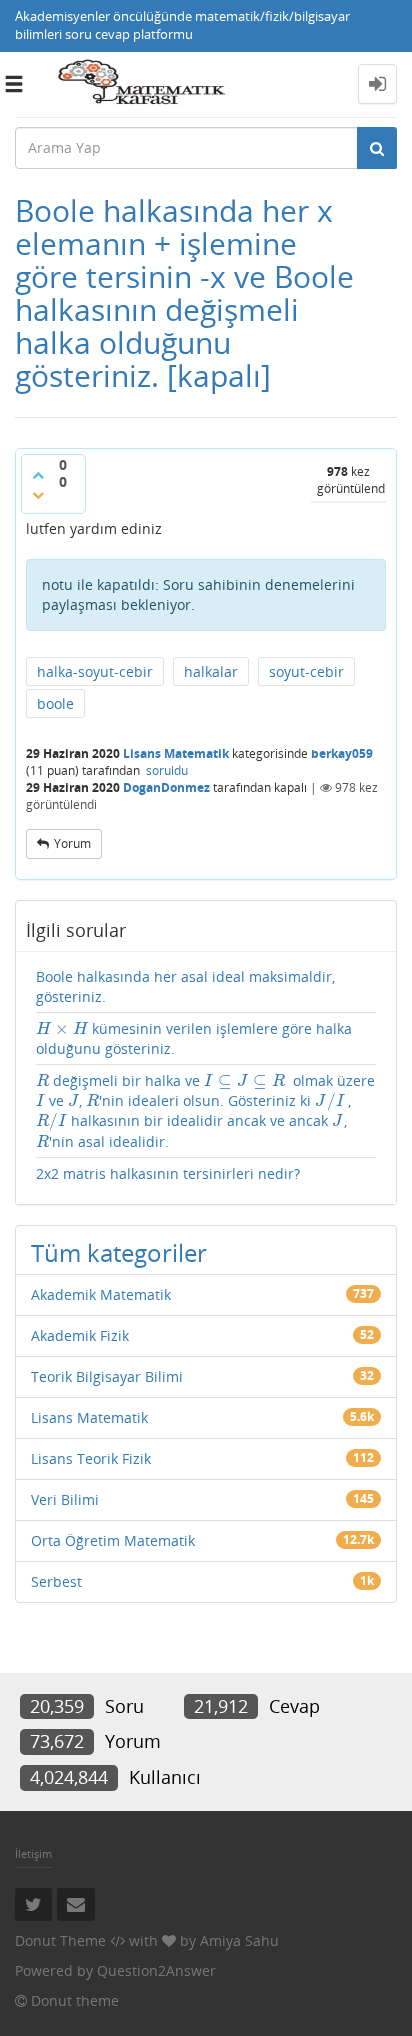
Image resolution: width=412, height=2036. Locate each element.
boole (55, 703)
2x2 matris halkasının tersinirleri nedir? (168, 1173)
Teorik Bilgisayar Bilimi (107, 1376)
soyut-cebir (306, 671)
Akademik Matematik (101, 1294)
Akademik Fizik (80, 1335)
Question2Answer (156, 1970)
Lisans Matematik (176, 753)
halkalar (211, 671)
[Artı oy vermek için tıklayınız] (38, 475)
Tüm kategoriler (119, 1252)
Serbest (56, 1581)
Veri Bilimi (65, 1499)
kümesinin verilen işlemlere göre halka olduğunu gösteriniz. (194, 1038)
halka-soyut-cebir (95, 671)
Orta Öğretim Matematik (113, 1540)
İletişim (33, 1853)
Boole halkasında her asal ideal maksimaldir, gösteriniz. (185, 986)
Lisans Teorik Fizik (91, 1458)
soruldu (167, 770)
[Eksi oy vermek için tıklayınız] (38, 495)
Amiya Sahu (239, 1940)
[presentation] (62, 1028)
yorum (72, 843)
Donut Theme (60, 1940)
